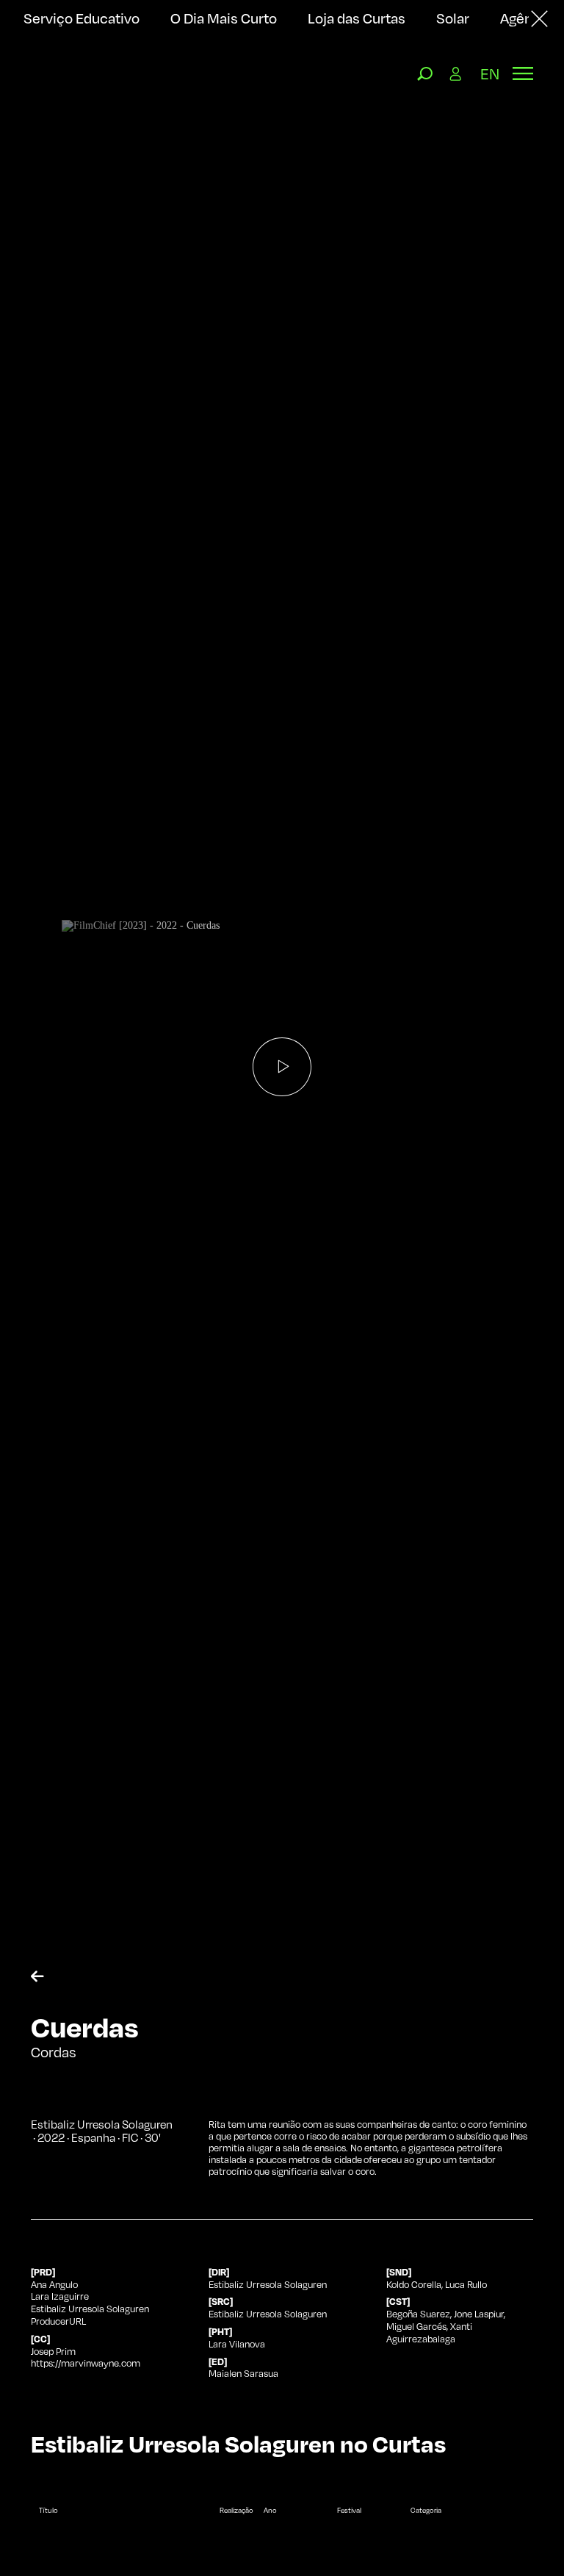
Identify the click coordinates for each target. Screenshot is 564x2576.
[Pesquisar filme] (425, 73)
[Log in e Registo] (456, 73)
